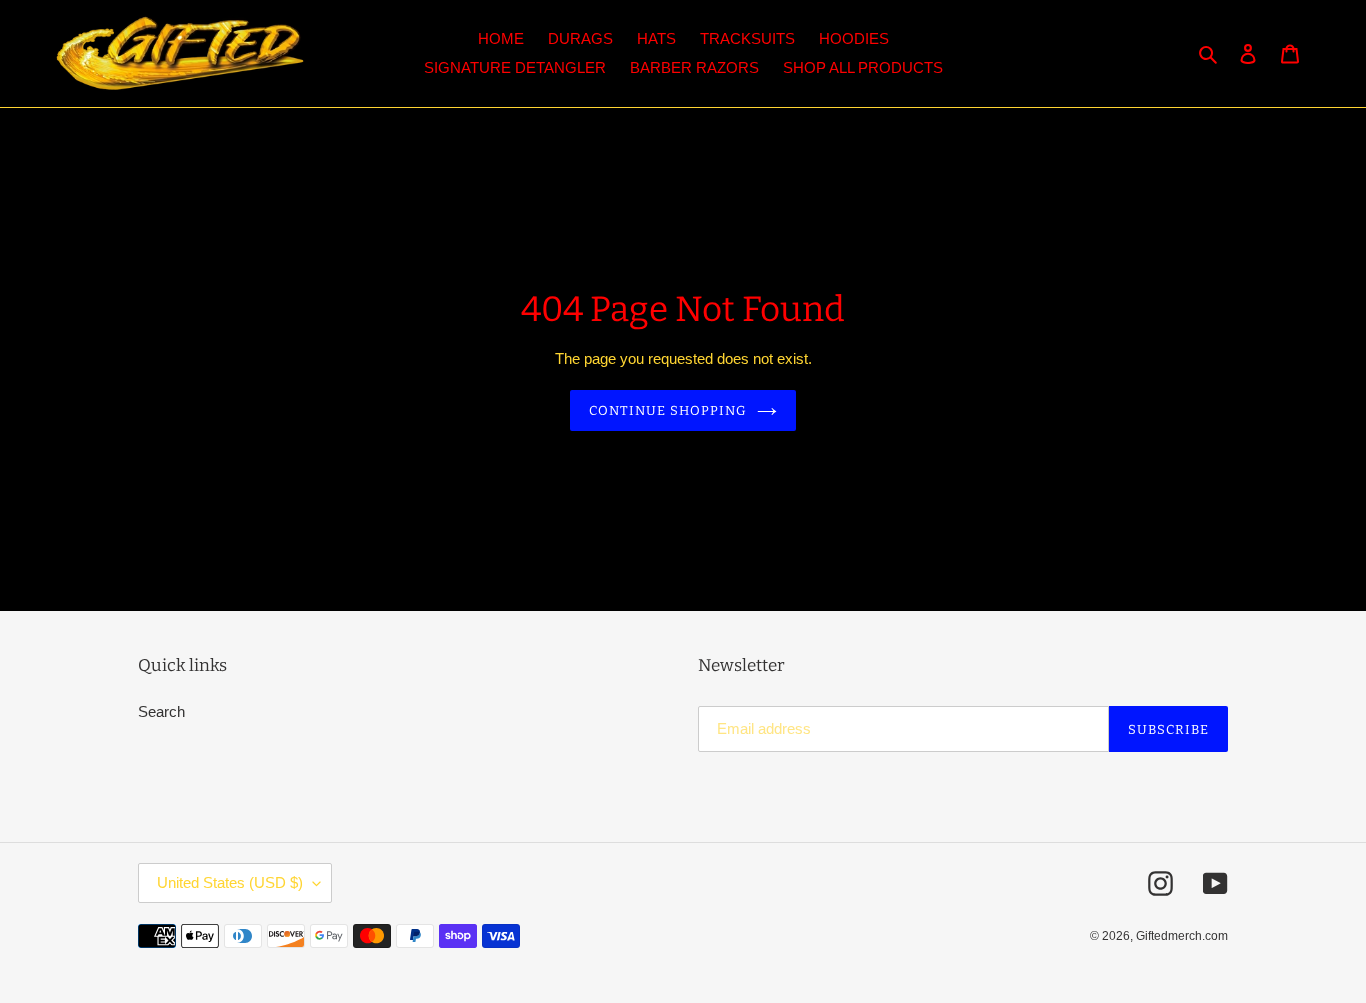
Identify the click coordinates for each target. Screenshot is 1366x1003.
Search (161, 711)
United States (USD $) (230, 882)
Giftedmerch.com (1182, 936)
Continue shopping (668, 410)
